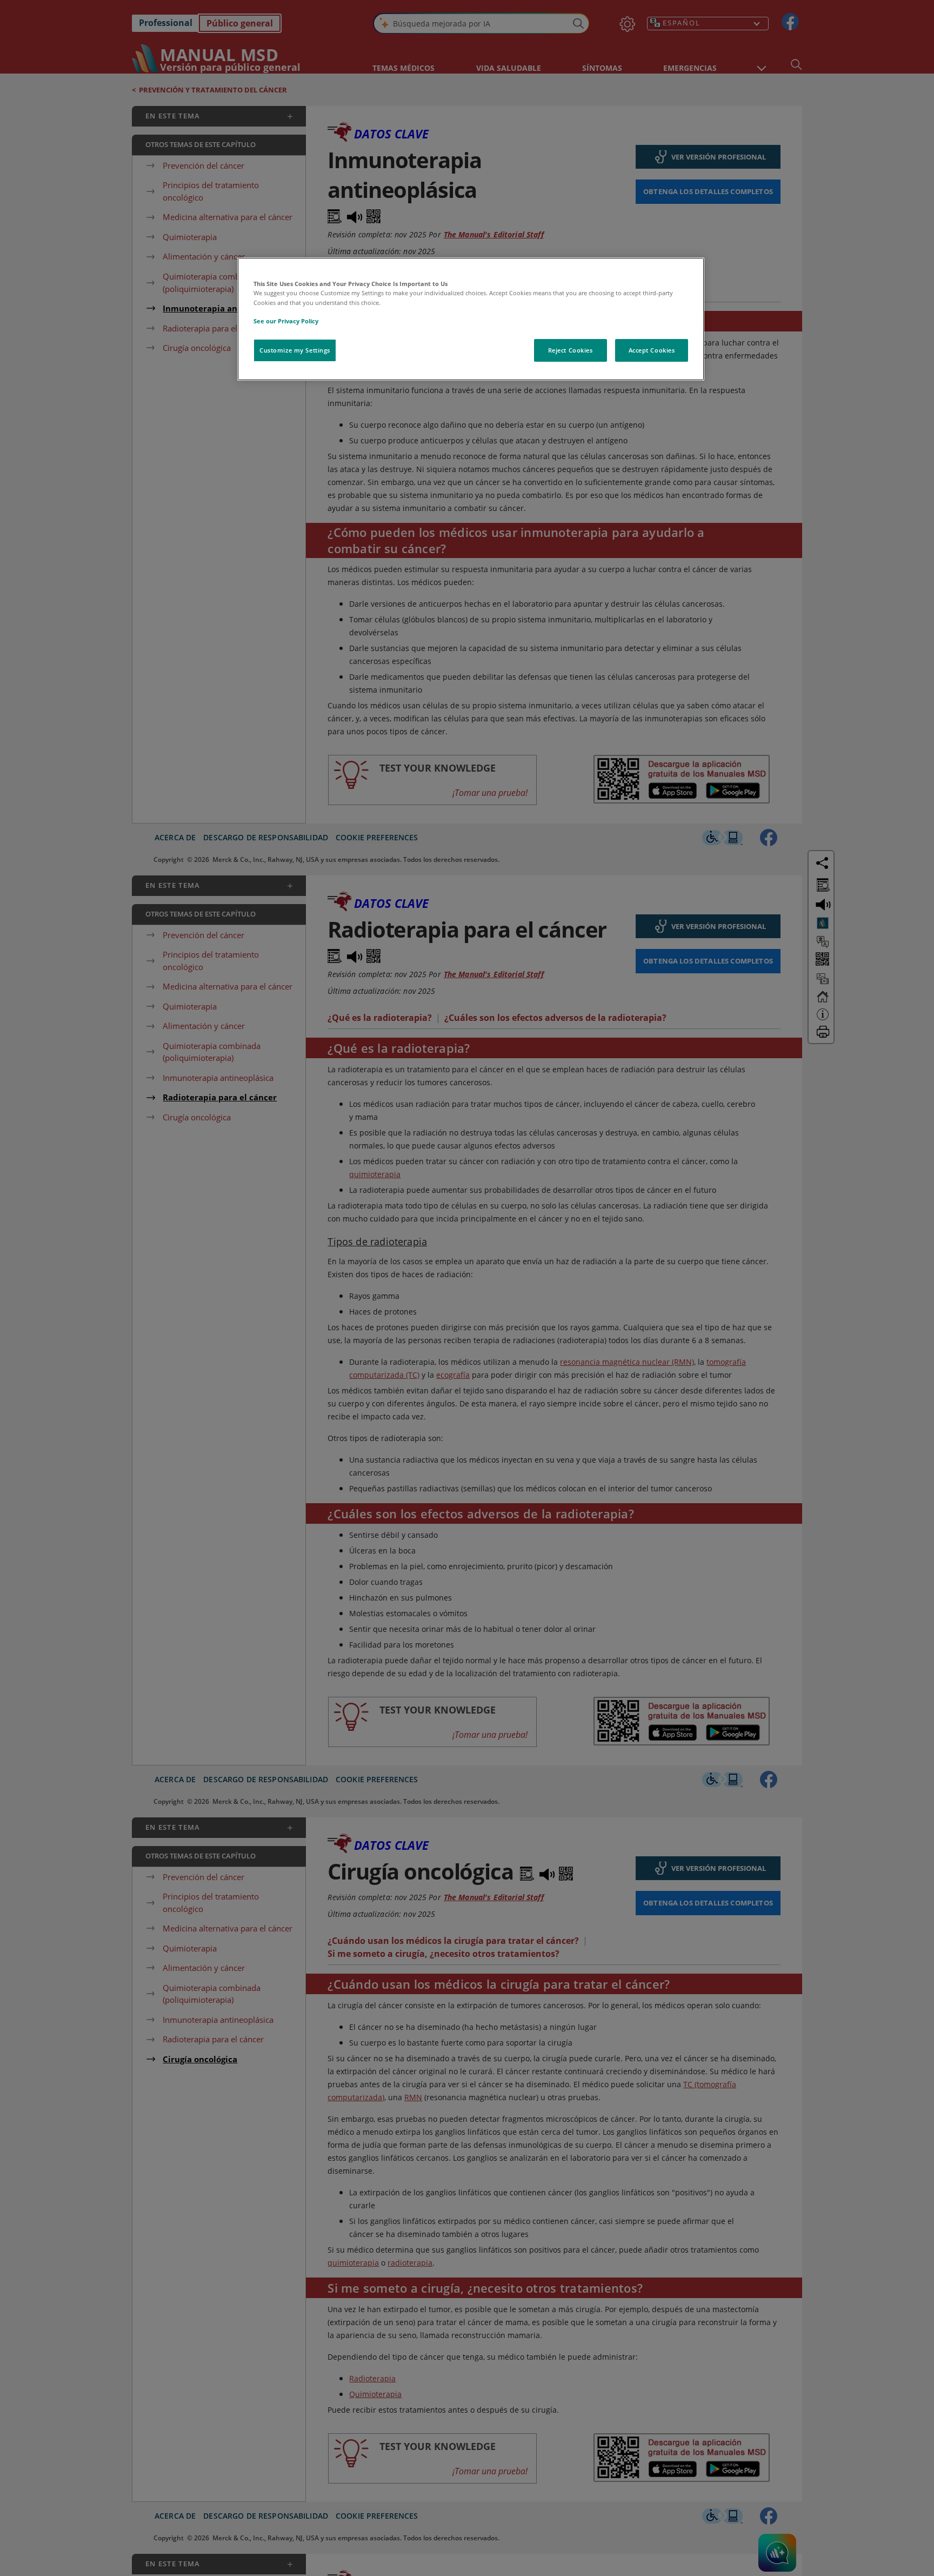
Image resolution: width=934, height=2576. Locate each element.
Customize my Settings (295, 350)
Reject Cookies (571, 350)
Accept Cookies (652, 350)
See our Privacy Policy (286, 321)
